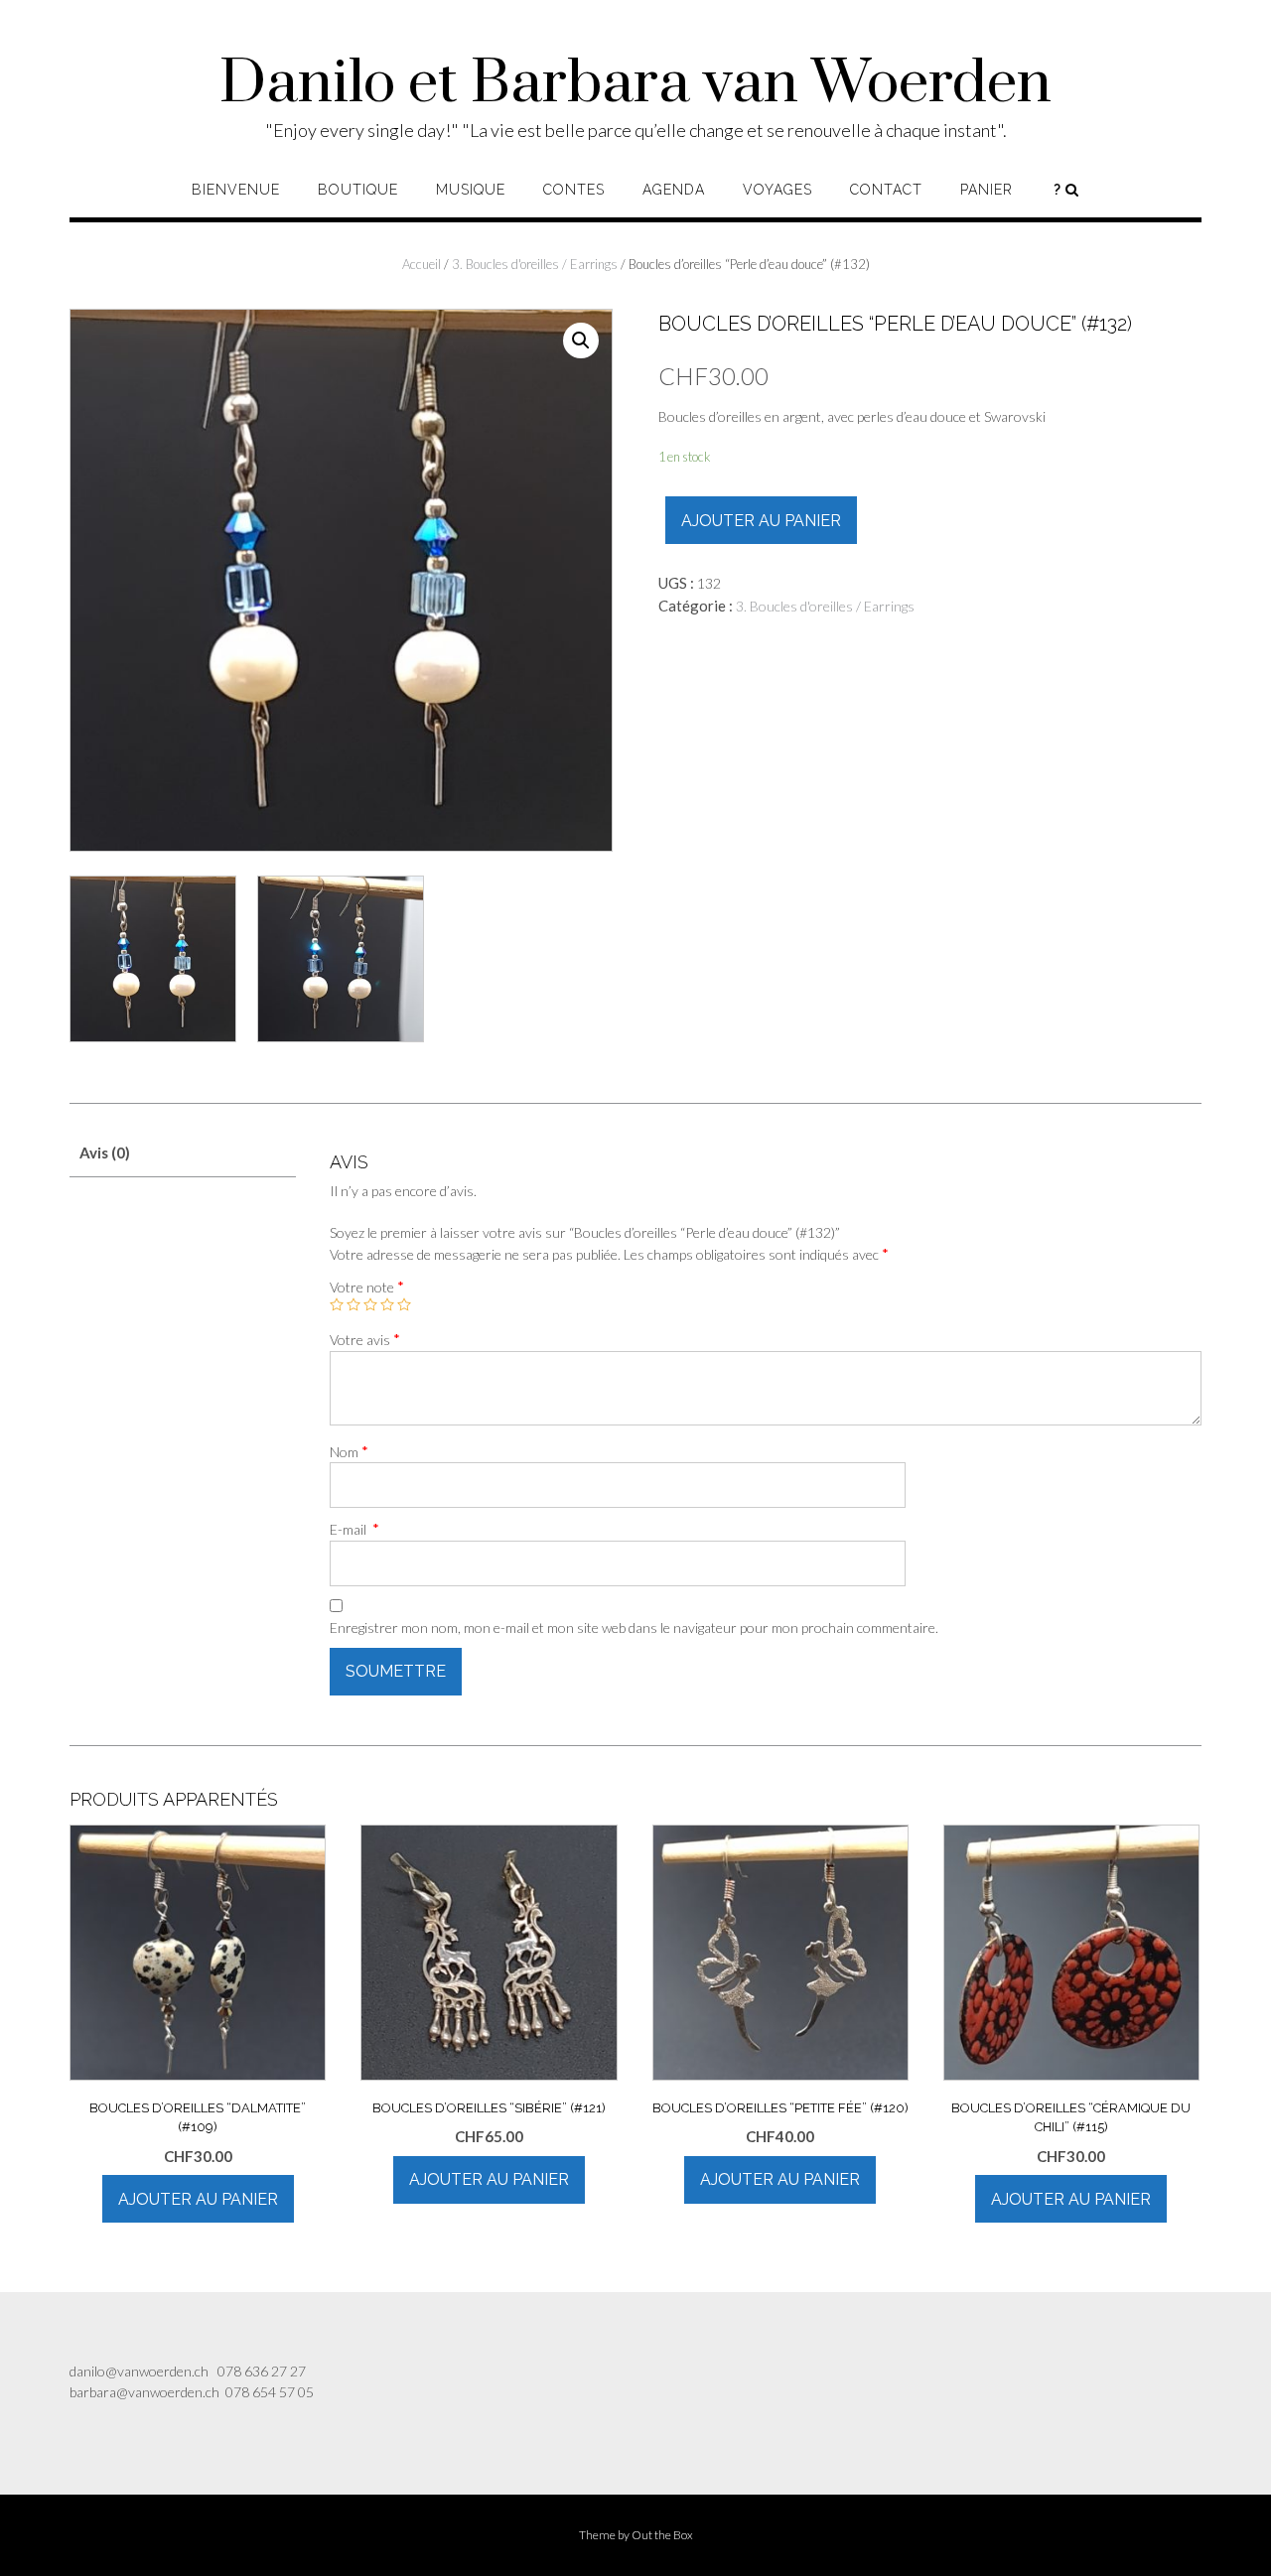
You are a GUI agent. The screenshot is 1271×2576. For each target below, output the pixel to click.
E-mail (354, 1529)
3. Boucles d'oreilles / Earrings (535, 264)
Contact (886, 190)
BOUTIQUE (358, 190)
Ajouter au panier (761, 521)
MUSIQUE (471, 190)
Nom (349, 1451)
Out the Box (662, 2535)
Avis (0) (105, 1152)
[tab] (183, 1153)
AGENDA (674, 190)
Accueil (422, 264)
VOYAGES (777, 190)
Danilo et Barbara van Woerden (635, 84)
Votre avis (365, 1339)
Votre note (367, 1287)
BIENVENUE (236, 190)
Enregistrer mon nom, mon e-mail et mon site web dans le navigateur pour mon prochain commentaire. (634, 1627)
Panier (987, 190)
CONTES (574, 190)
